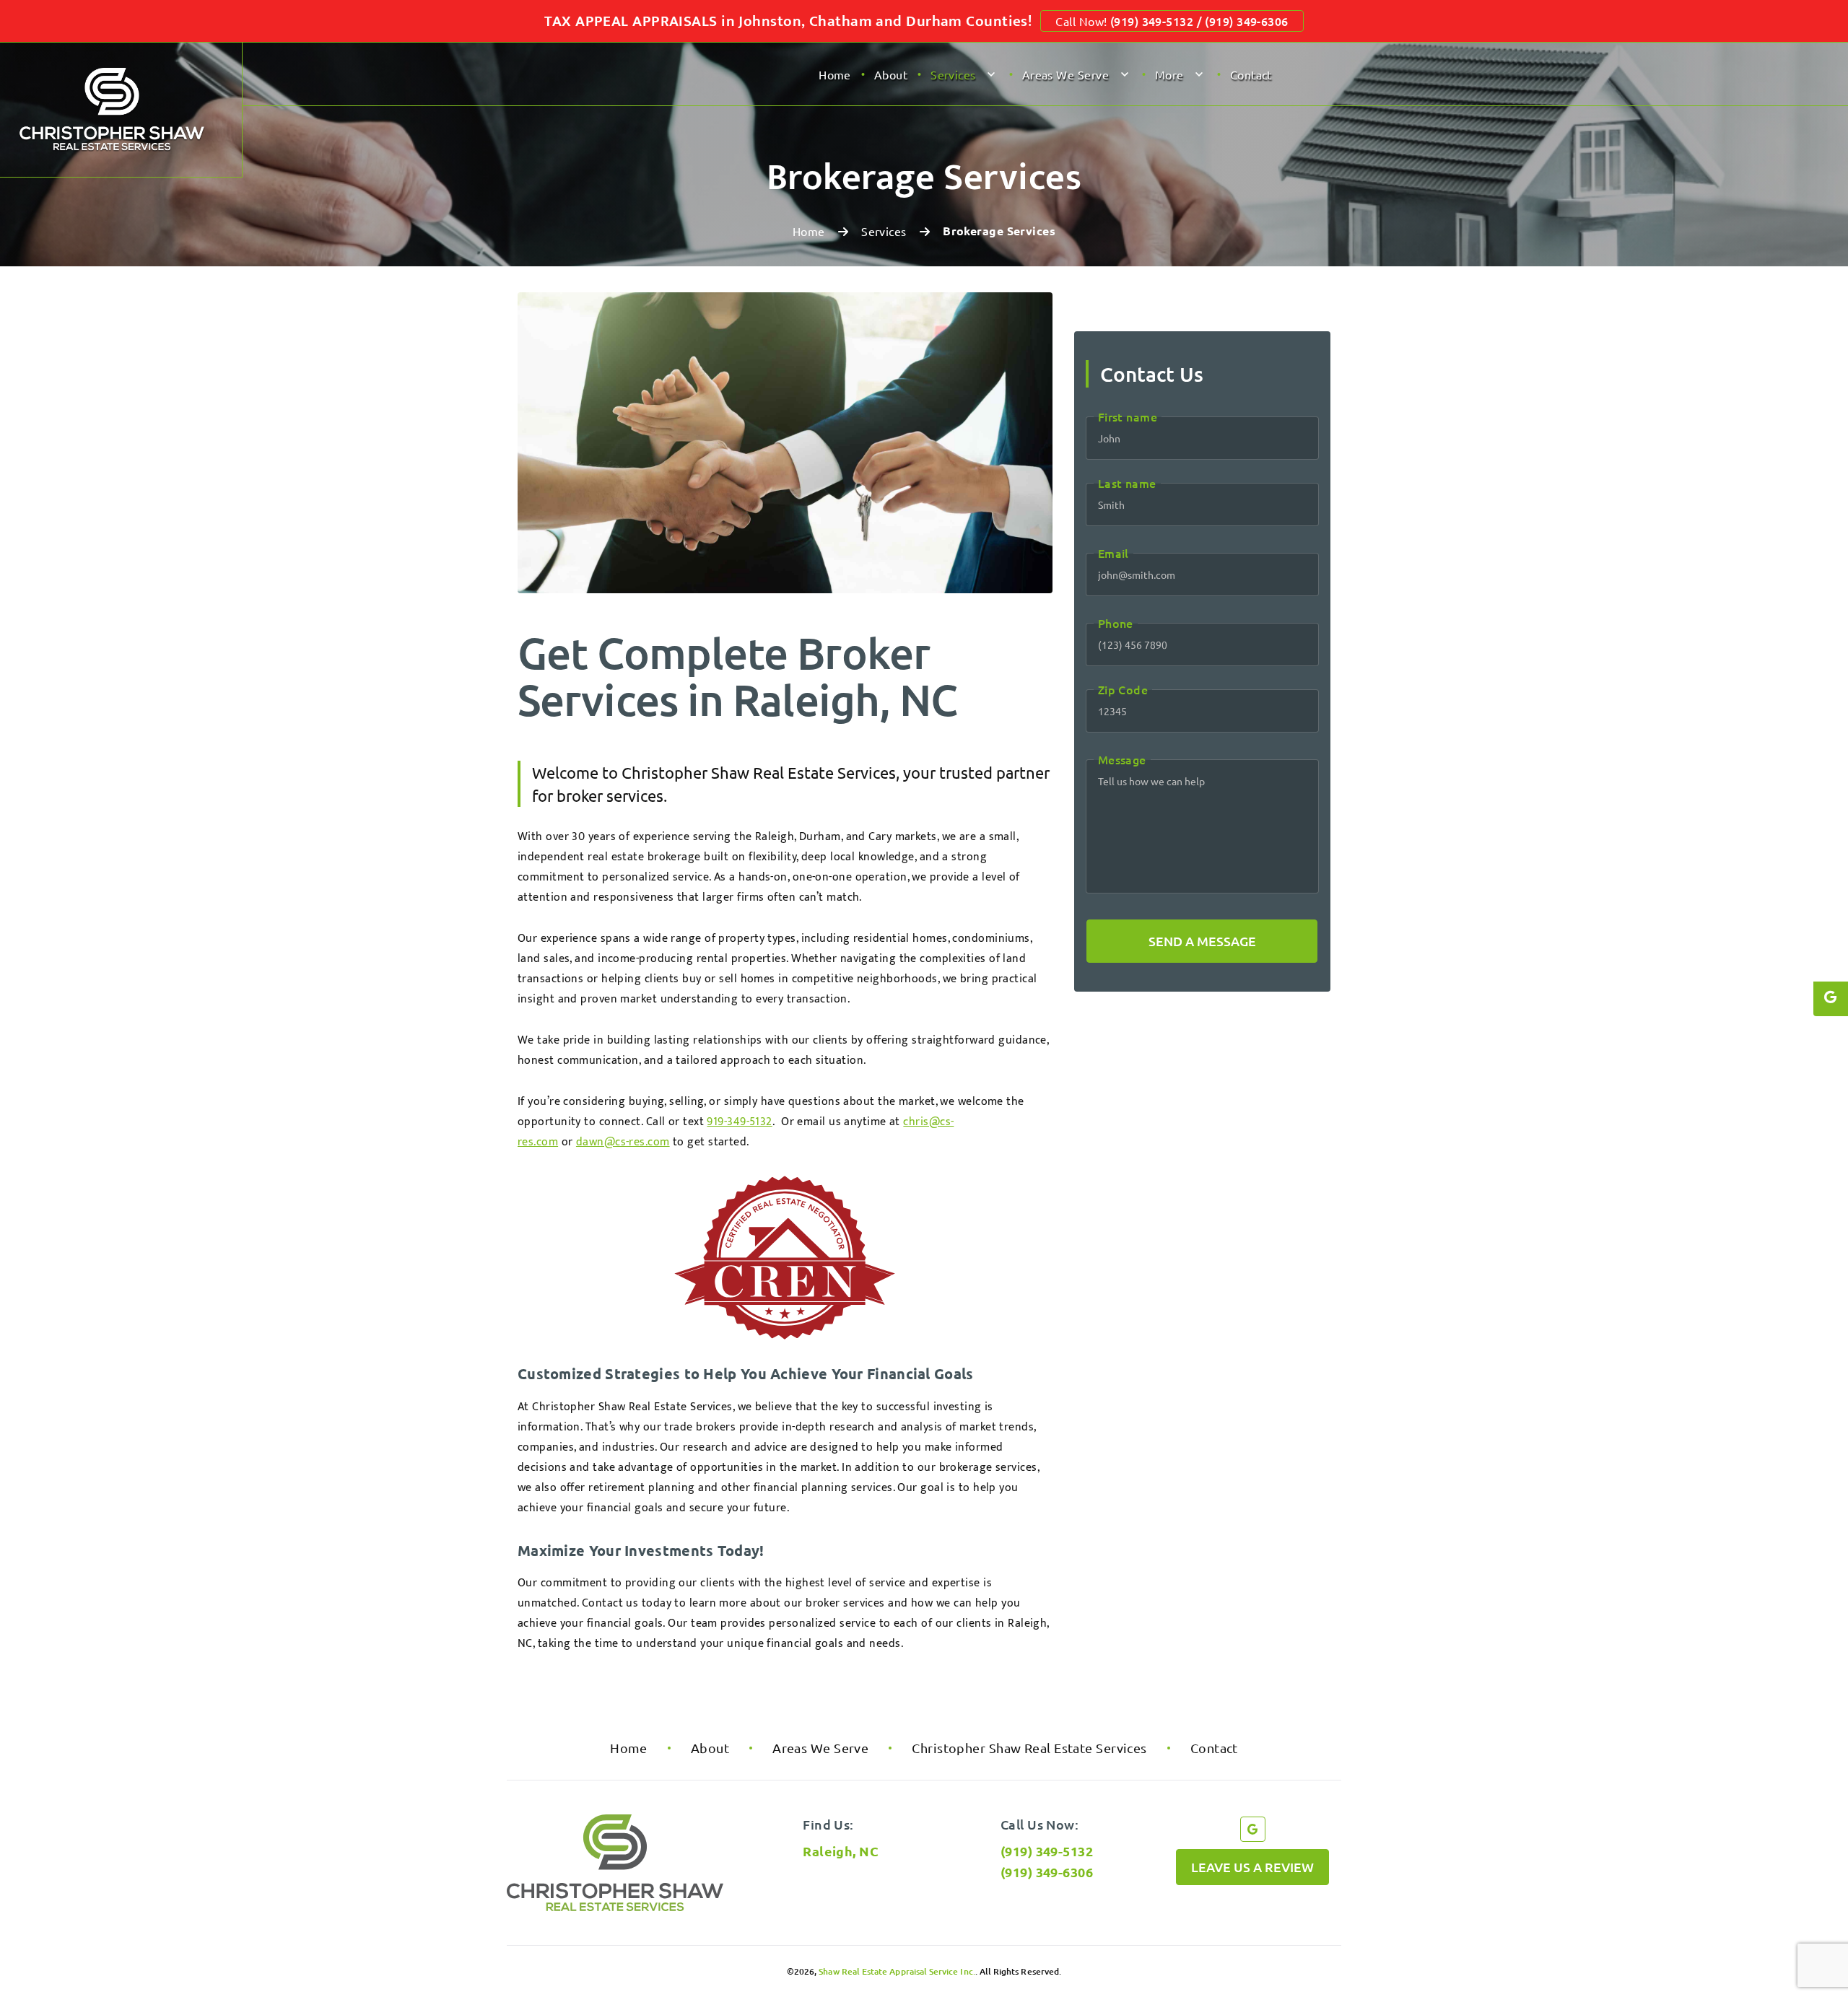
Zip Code (1123, 689)
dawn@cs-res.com (623, 1142)
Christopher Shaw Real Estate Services (1029, 1748)
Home (835, 74)
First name (1128, 416)
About (891, 74)
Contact (1251, 74)
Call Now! (1172, 21)
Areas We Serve (1065, 74)
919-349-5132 (739, 1122)
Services (953, 74)
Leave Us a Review (1252, 1867)
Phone (1116, 623)
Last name (1127, 483)
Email (1113, 553)
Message (1122, 759)
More (1169, 74)
